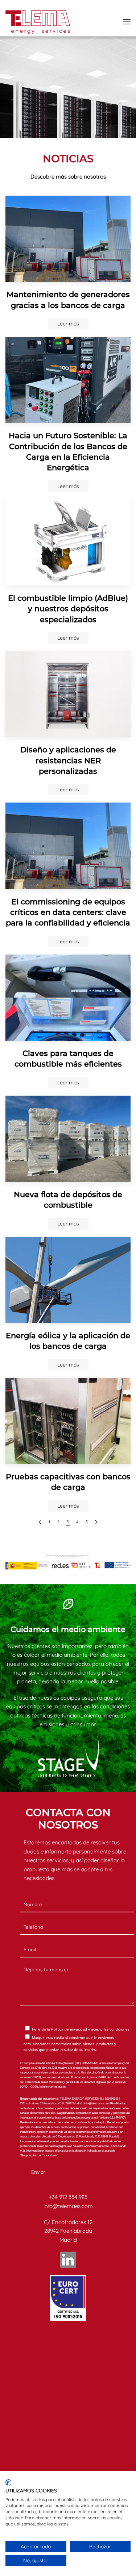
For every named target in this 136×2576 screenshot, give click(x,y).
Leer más (68, 324)
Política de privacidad (69, 2029)
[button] (127, 22)
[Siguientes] (96, 1522)
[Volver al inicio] (38, 22)
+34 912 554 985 (68, 2197)
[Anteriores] (40, 1522)
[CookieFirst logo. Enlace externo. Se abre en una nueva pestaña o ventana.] (8, 2483)
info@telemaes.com (68, 2206)
